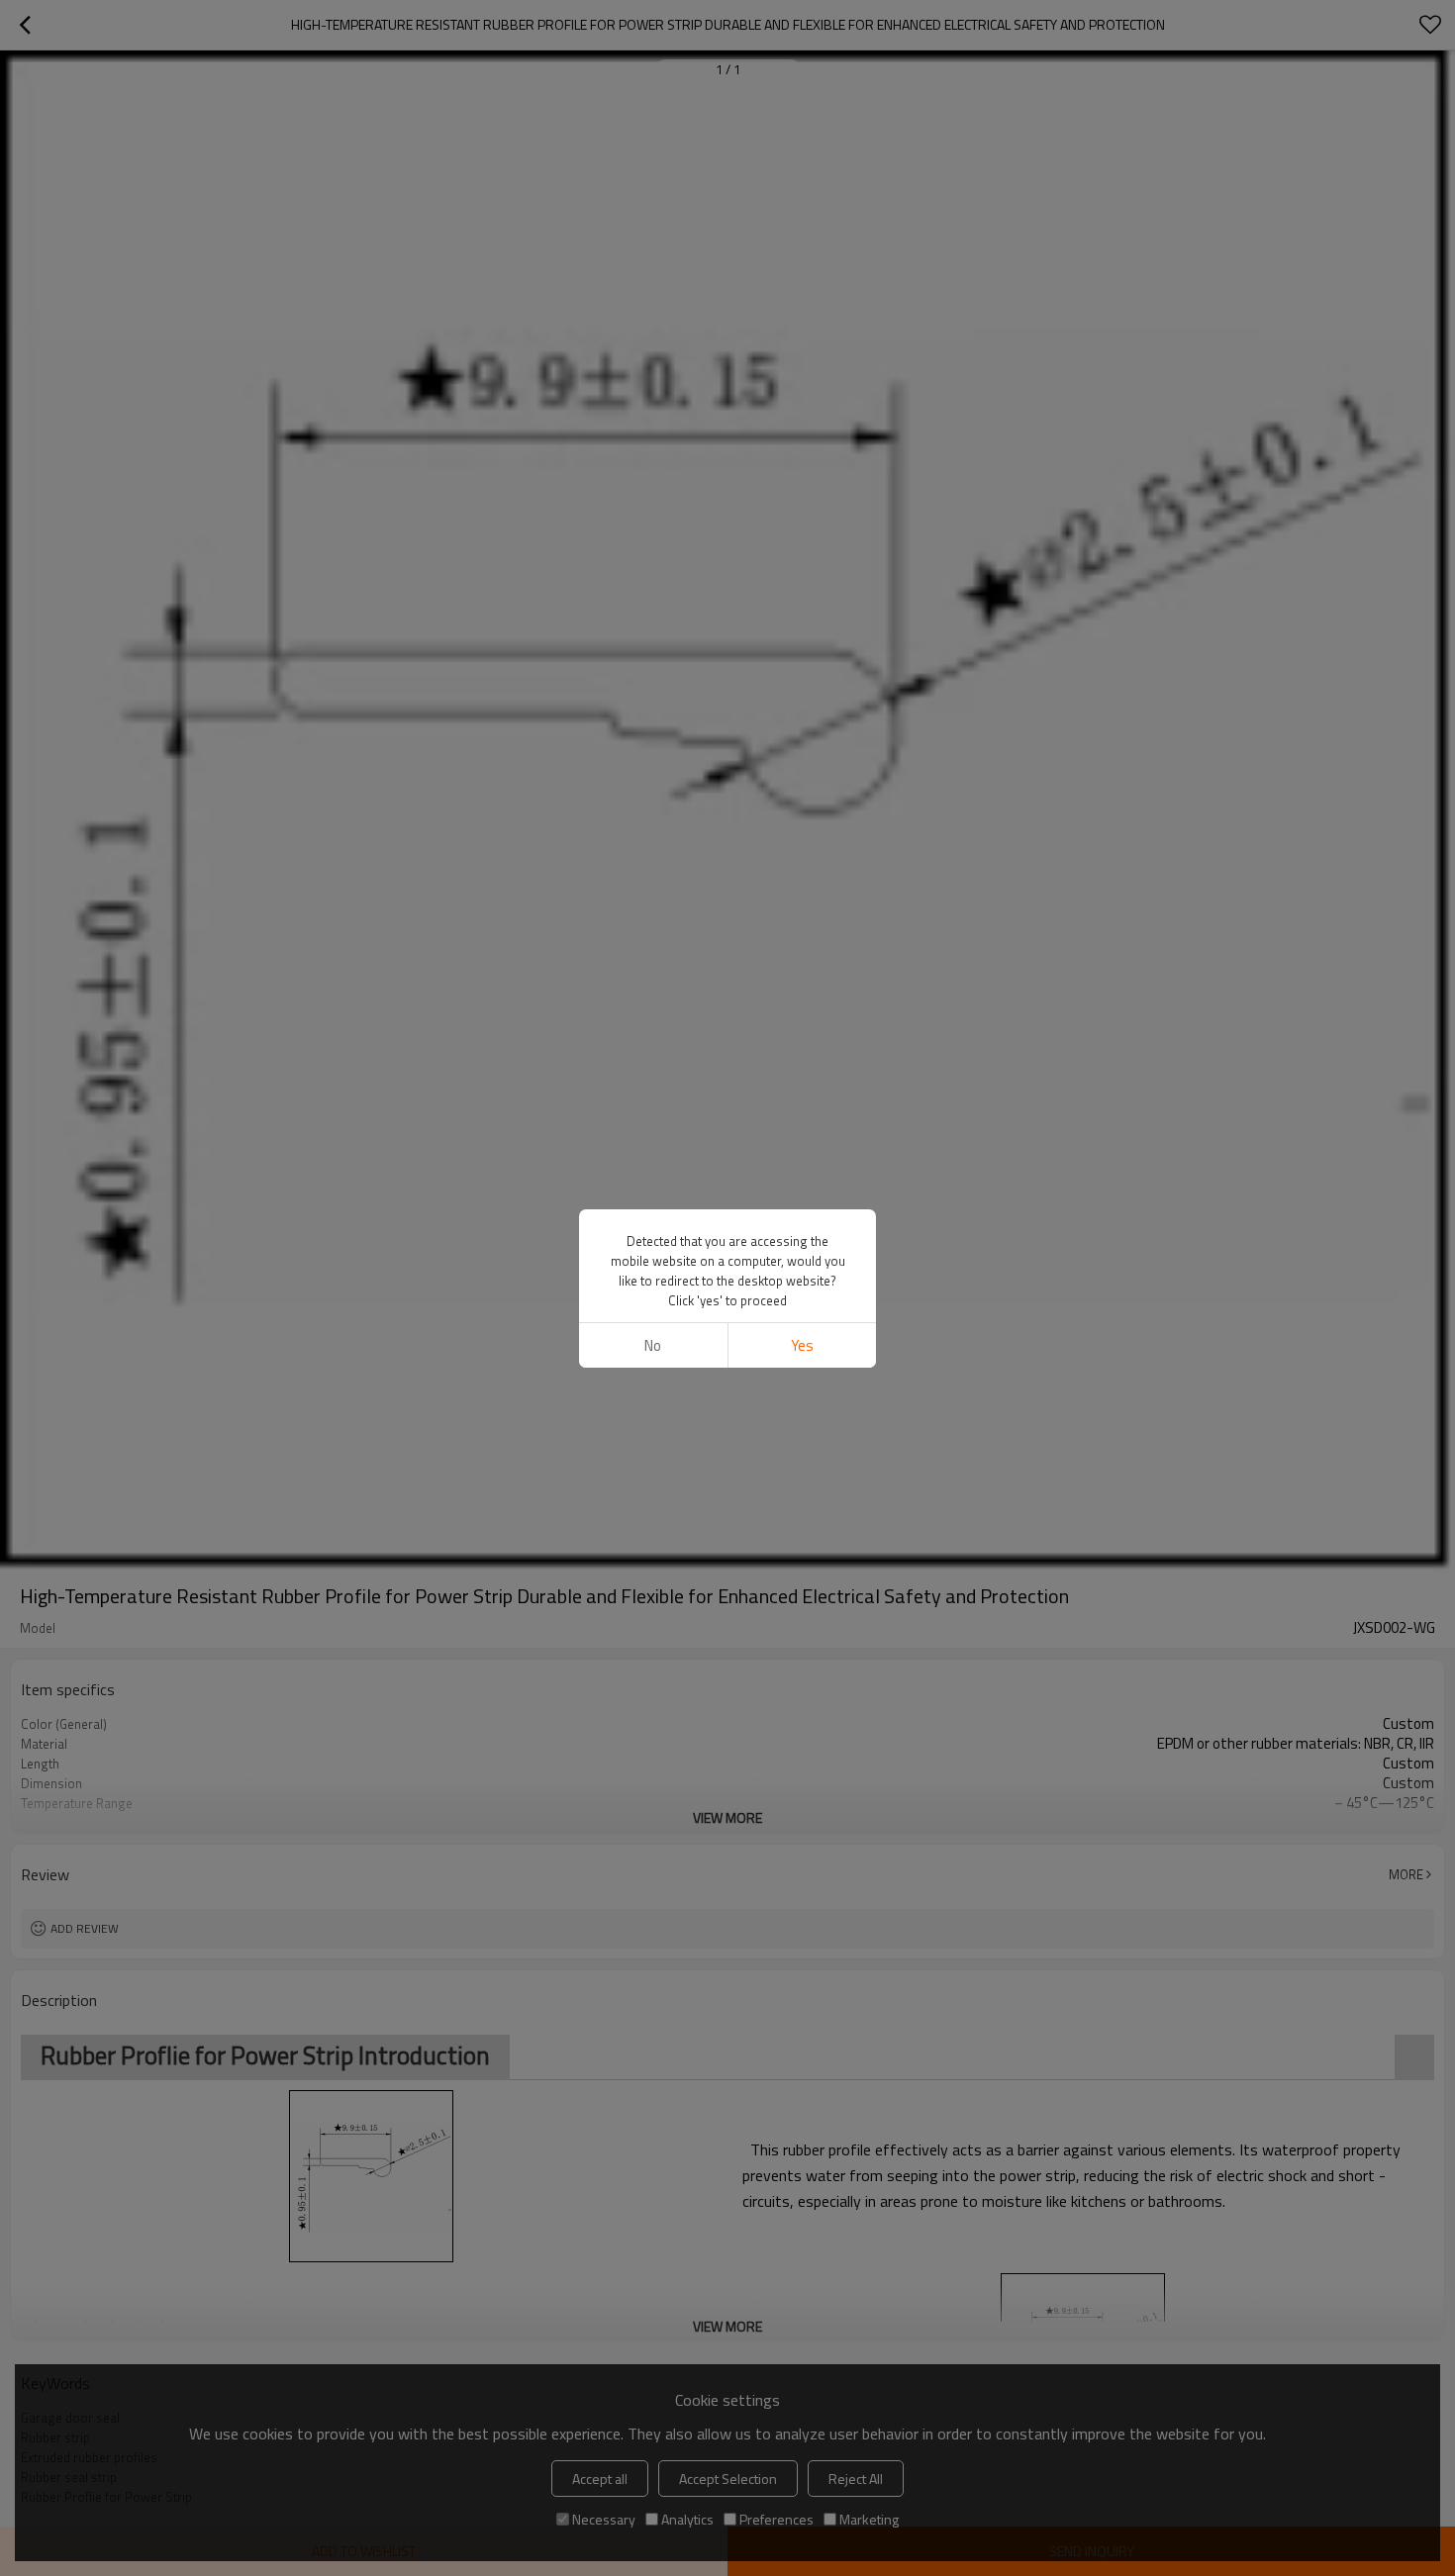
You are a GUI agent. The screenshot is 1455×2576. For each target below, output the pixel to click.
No (653, 1345)
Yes (802, 1345)
